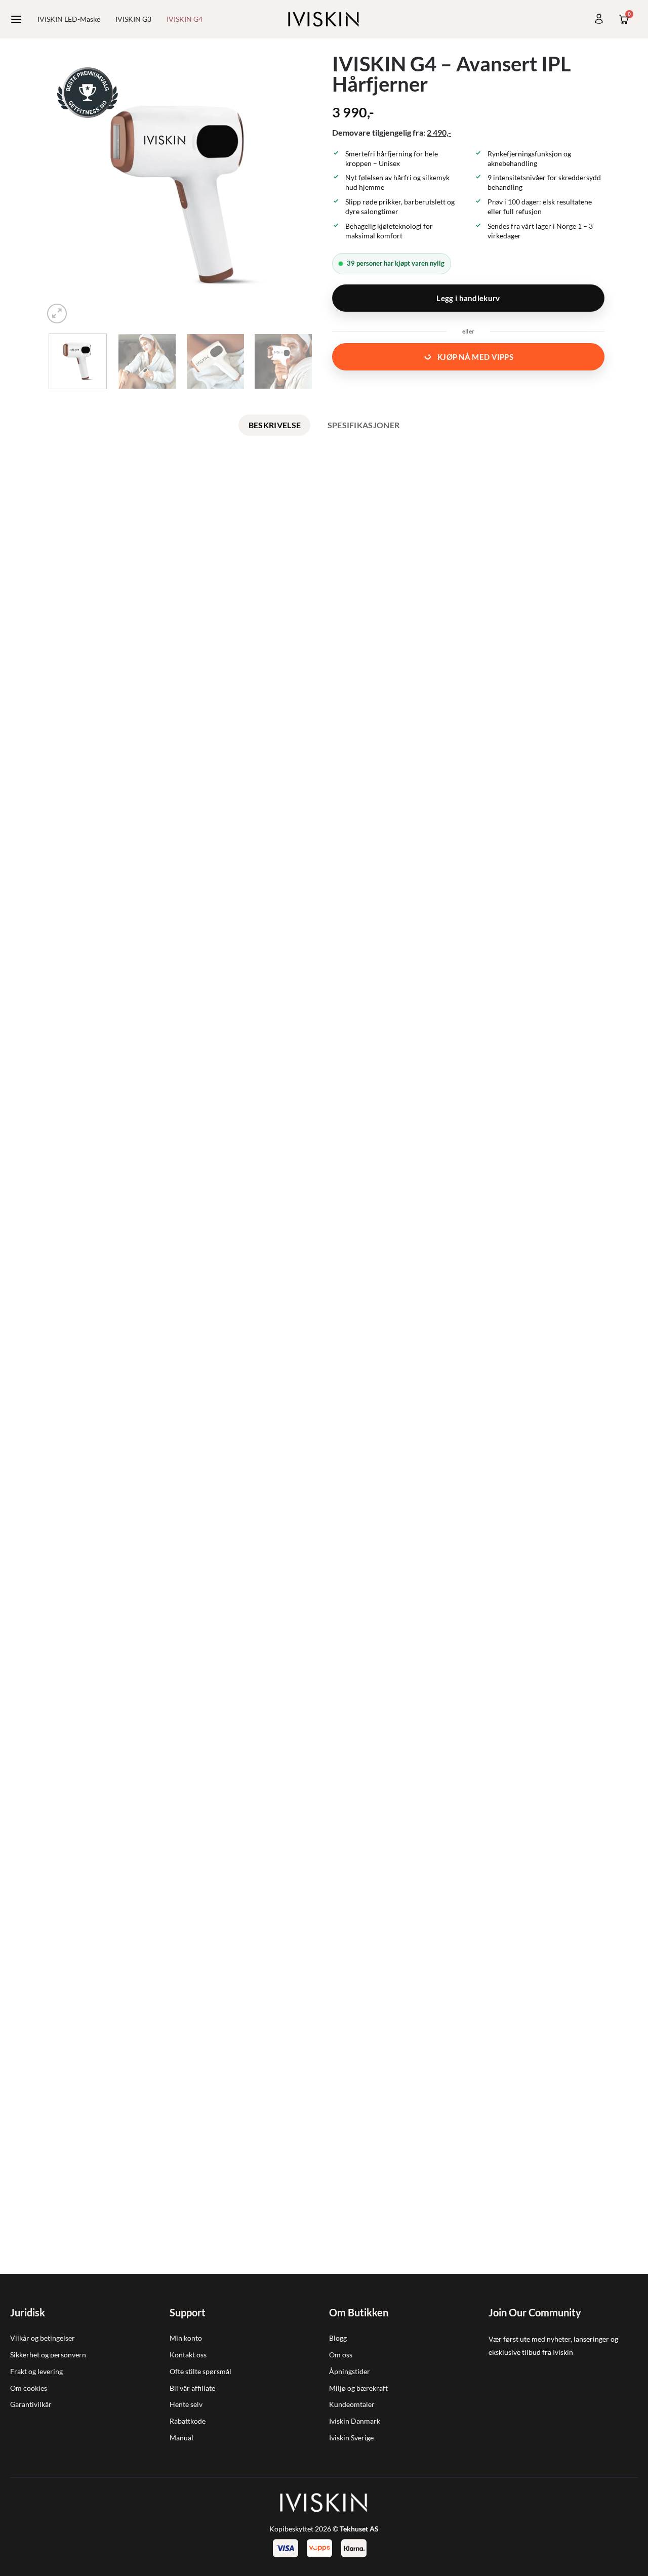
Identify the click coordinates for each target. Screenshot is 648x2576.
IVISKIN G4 (185, 19)
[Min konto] (599, 19)
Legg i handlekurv (468, 298)
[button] (57, 314)
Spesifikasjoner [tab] (364, 425)
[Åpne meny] (16, 19)
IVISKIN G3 (133, 19)
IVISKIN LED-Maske (69, 19)
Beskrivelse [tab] (275, 425)
